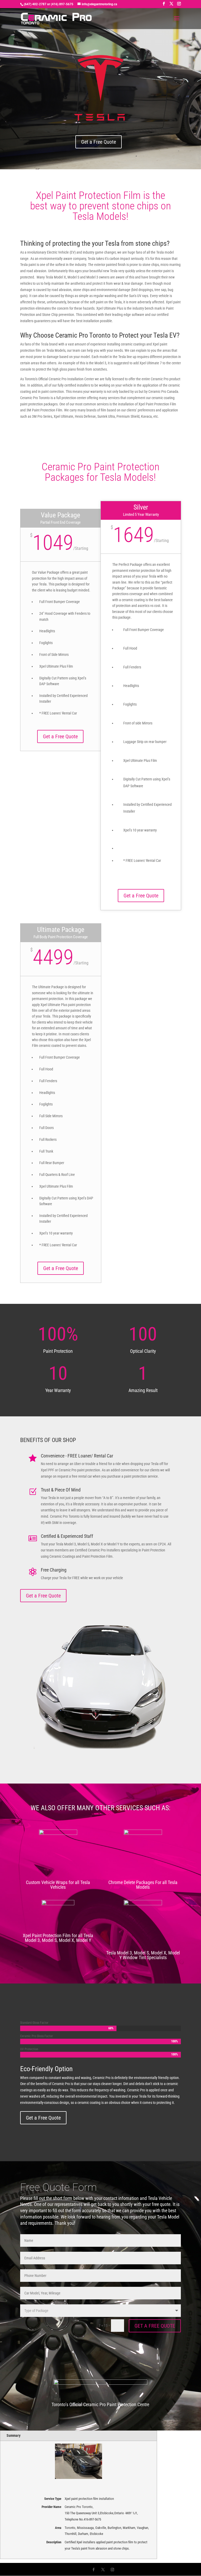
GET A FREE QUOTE (155, 2326)
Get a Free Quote (99, 142)
